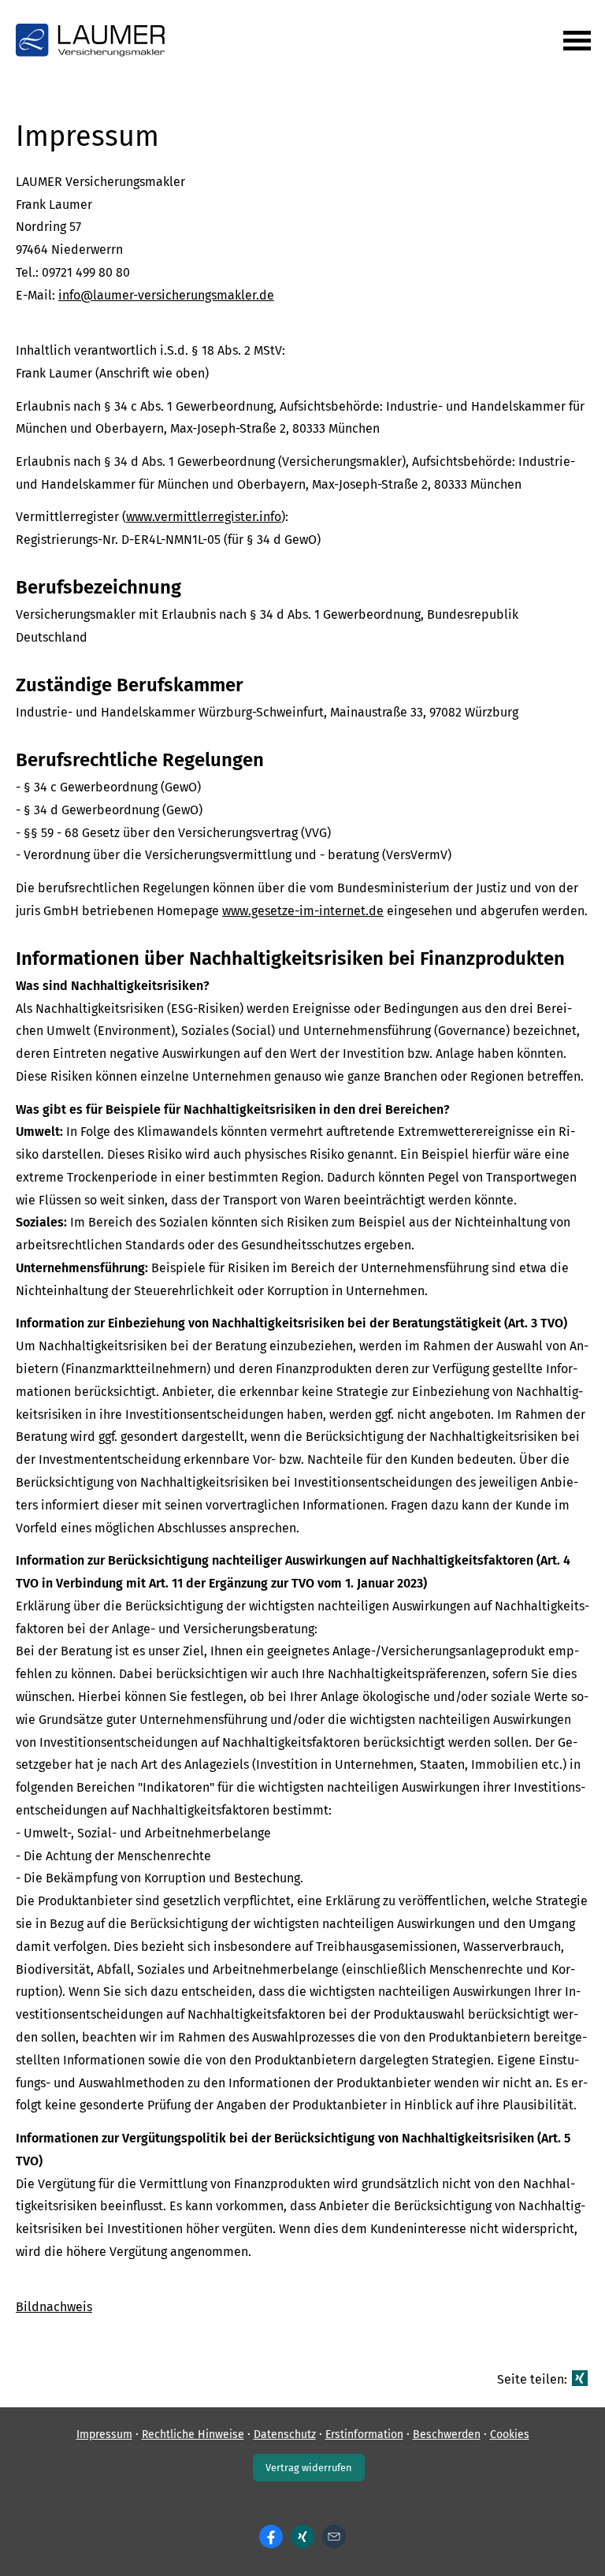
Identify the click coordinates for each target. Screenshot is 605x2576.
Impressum (104, 2435)
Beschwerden (447, 2435)
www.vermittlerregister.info (204, 517)
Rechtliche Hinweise (193, 2435)
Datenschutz (285, 2435)
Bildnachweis (54, 2307)
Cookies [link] (510, 2435)
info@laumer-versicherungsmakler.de (166, 295)
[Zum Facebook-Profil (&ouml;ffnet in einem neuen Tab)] (271, 2537)
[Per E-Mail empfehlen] (334, 2537)
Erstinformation (364, 2435)
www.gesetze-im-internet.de (303, 911)
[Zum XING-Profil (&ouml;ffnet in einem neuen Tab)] (302, 2537)
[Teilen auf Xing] (580, 2378)
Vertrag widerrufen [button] (309, 2468)
